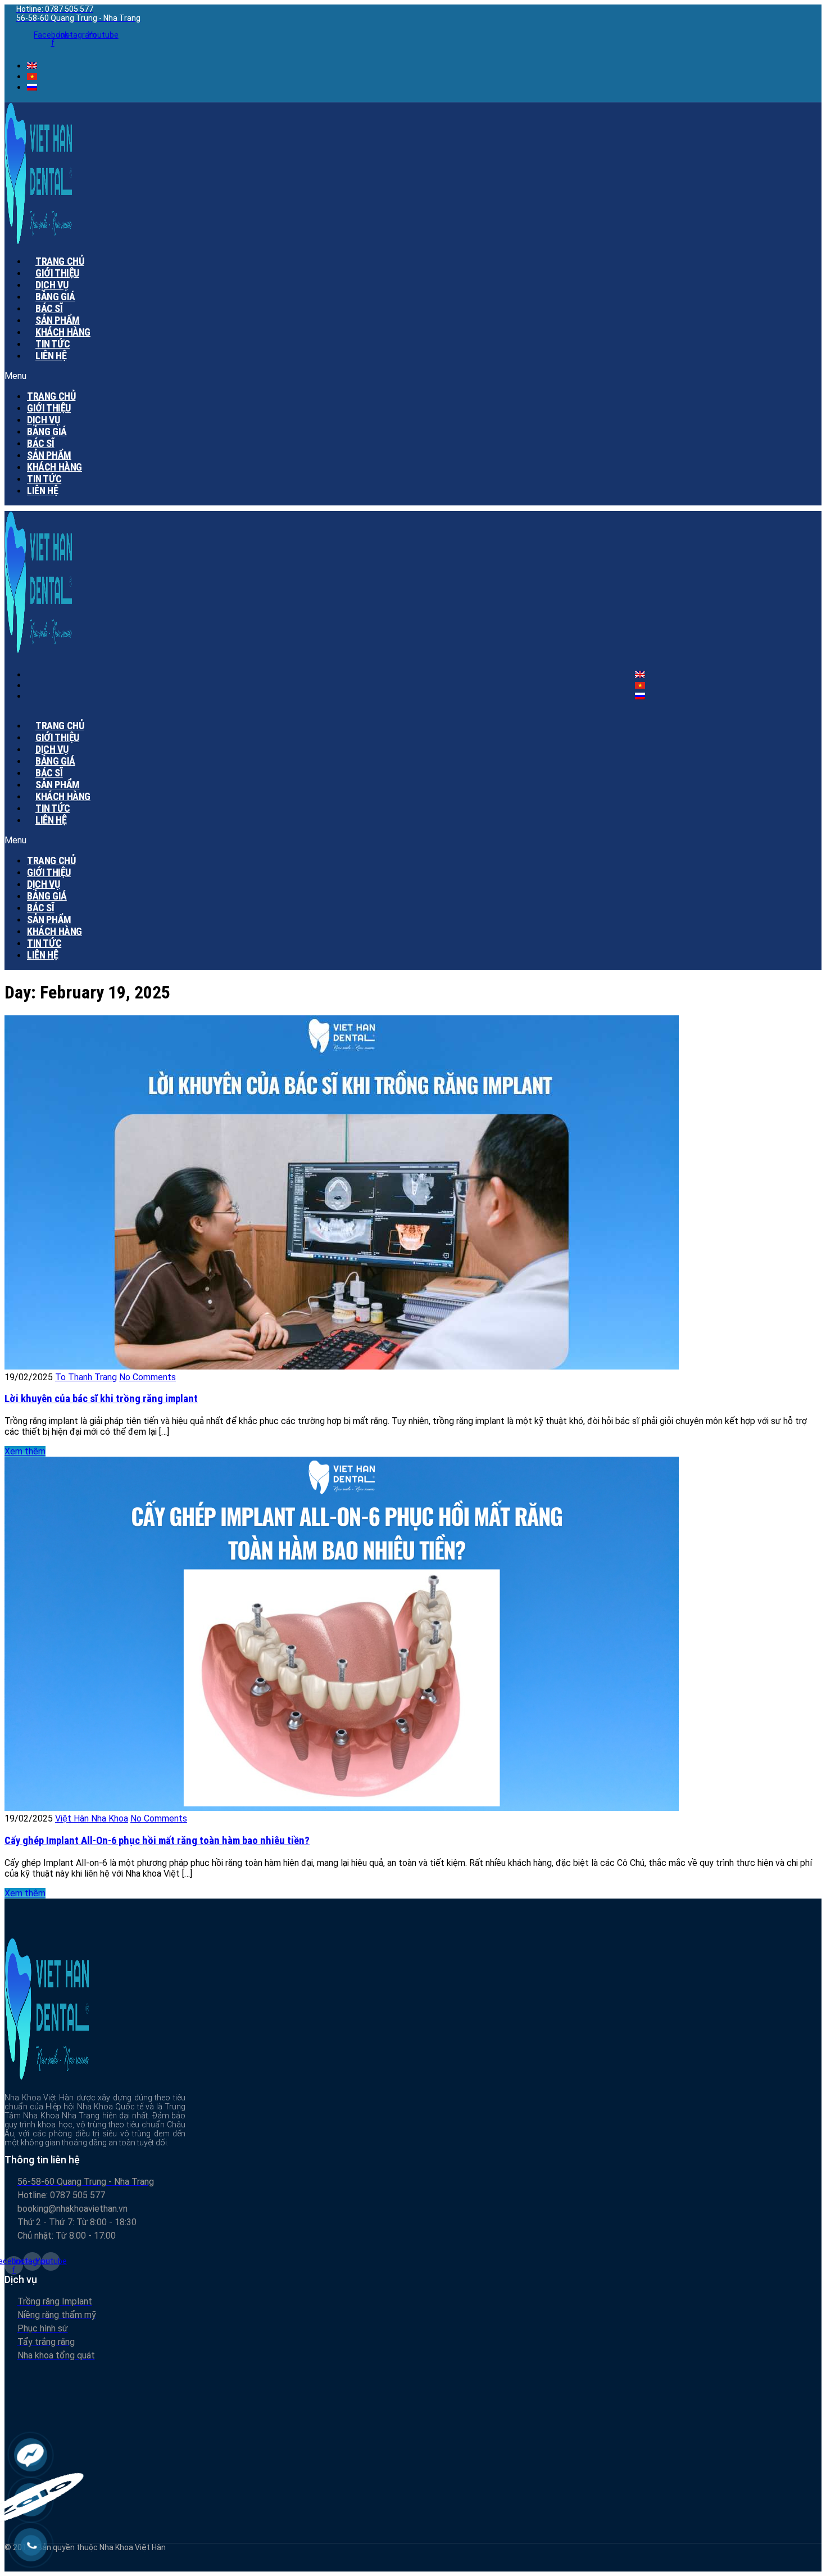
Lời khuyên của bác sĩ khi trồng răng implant (101, 1399)
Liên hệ (51, 356)
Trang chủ (51, 396)
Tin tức (44, 479)
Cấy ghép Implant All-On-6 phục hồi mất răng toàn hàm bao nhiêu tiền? (157, 1841)
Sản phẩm (49, 455)
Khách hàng (55, 467)
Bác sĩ (41, 443)
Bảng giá (47, 431)
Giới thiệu (49, 408)
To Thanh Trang (86, 1377)
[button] (276, 376)
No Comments (147, 1377)
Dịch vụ (43, 420)
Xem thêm (25, 1451)
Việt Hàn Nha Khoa (92, 1818)
